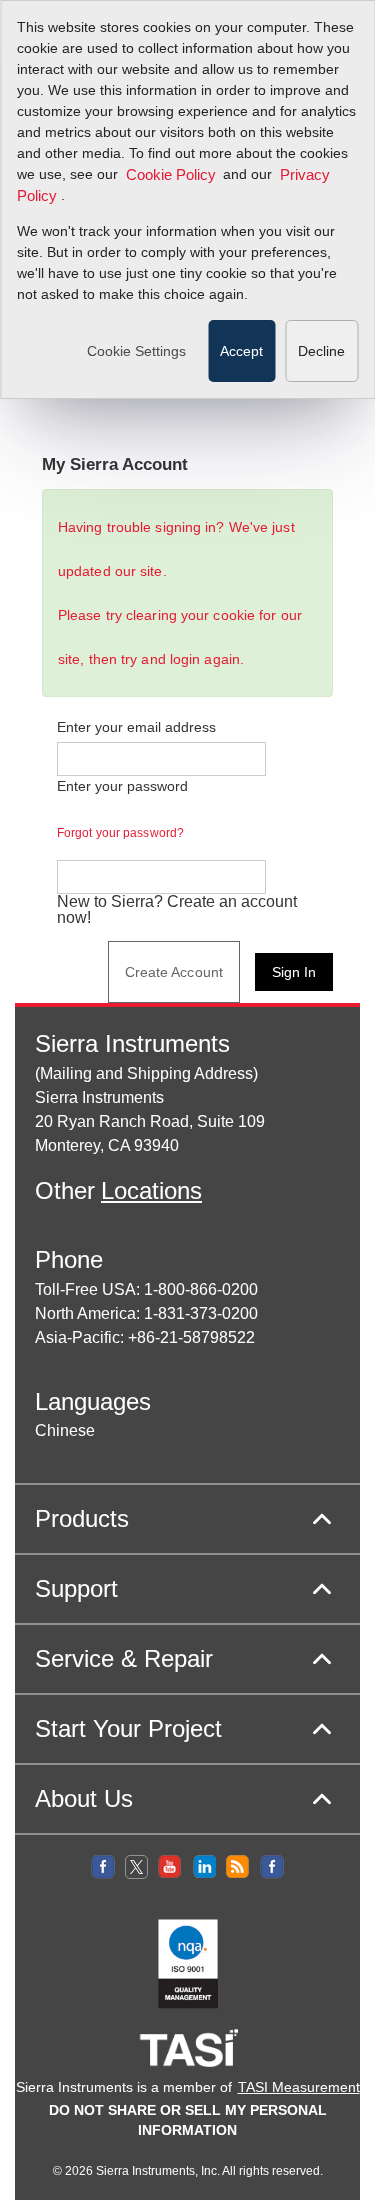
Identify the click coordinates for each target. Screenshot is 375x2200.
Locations (151, 1190)
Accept (241, 351)
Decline (321, 351)
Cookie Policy (171, 175)
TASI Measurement (299, 2087)
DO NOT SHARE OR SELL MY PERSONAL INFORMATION (188, 2120)
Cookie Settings (136, 351)
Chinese (65, 1430)
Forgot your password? (120, 833)
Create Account (174, 972)
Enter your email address (136, 727)
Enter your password (122, 809)
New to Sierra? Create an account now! (177, 910)
